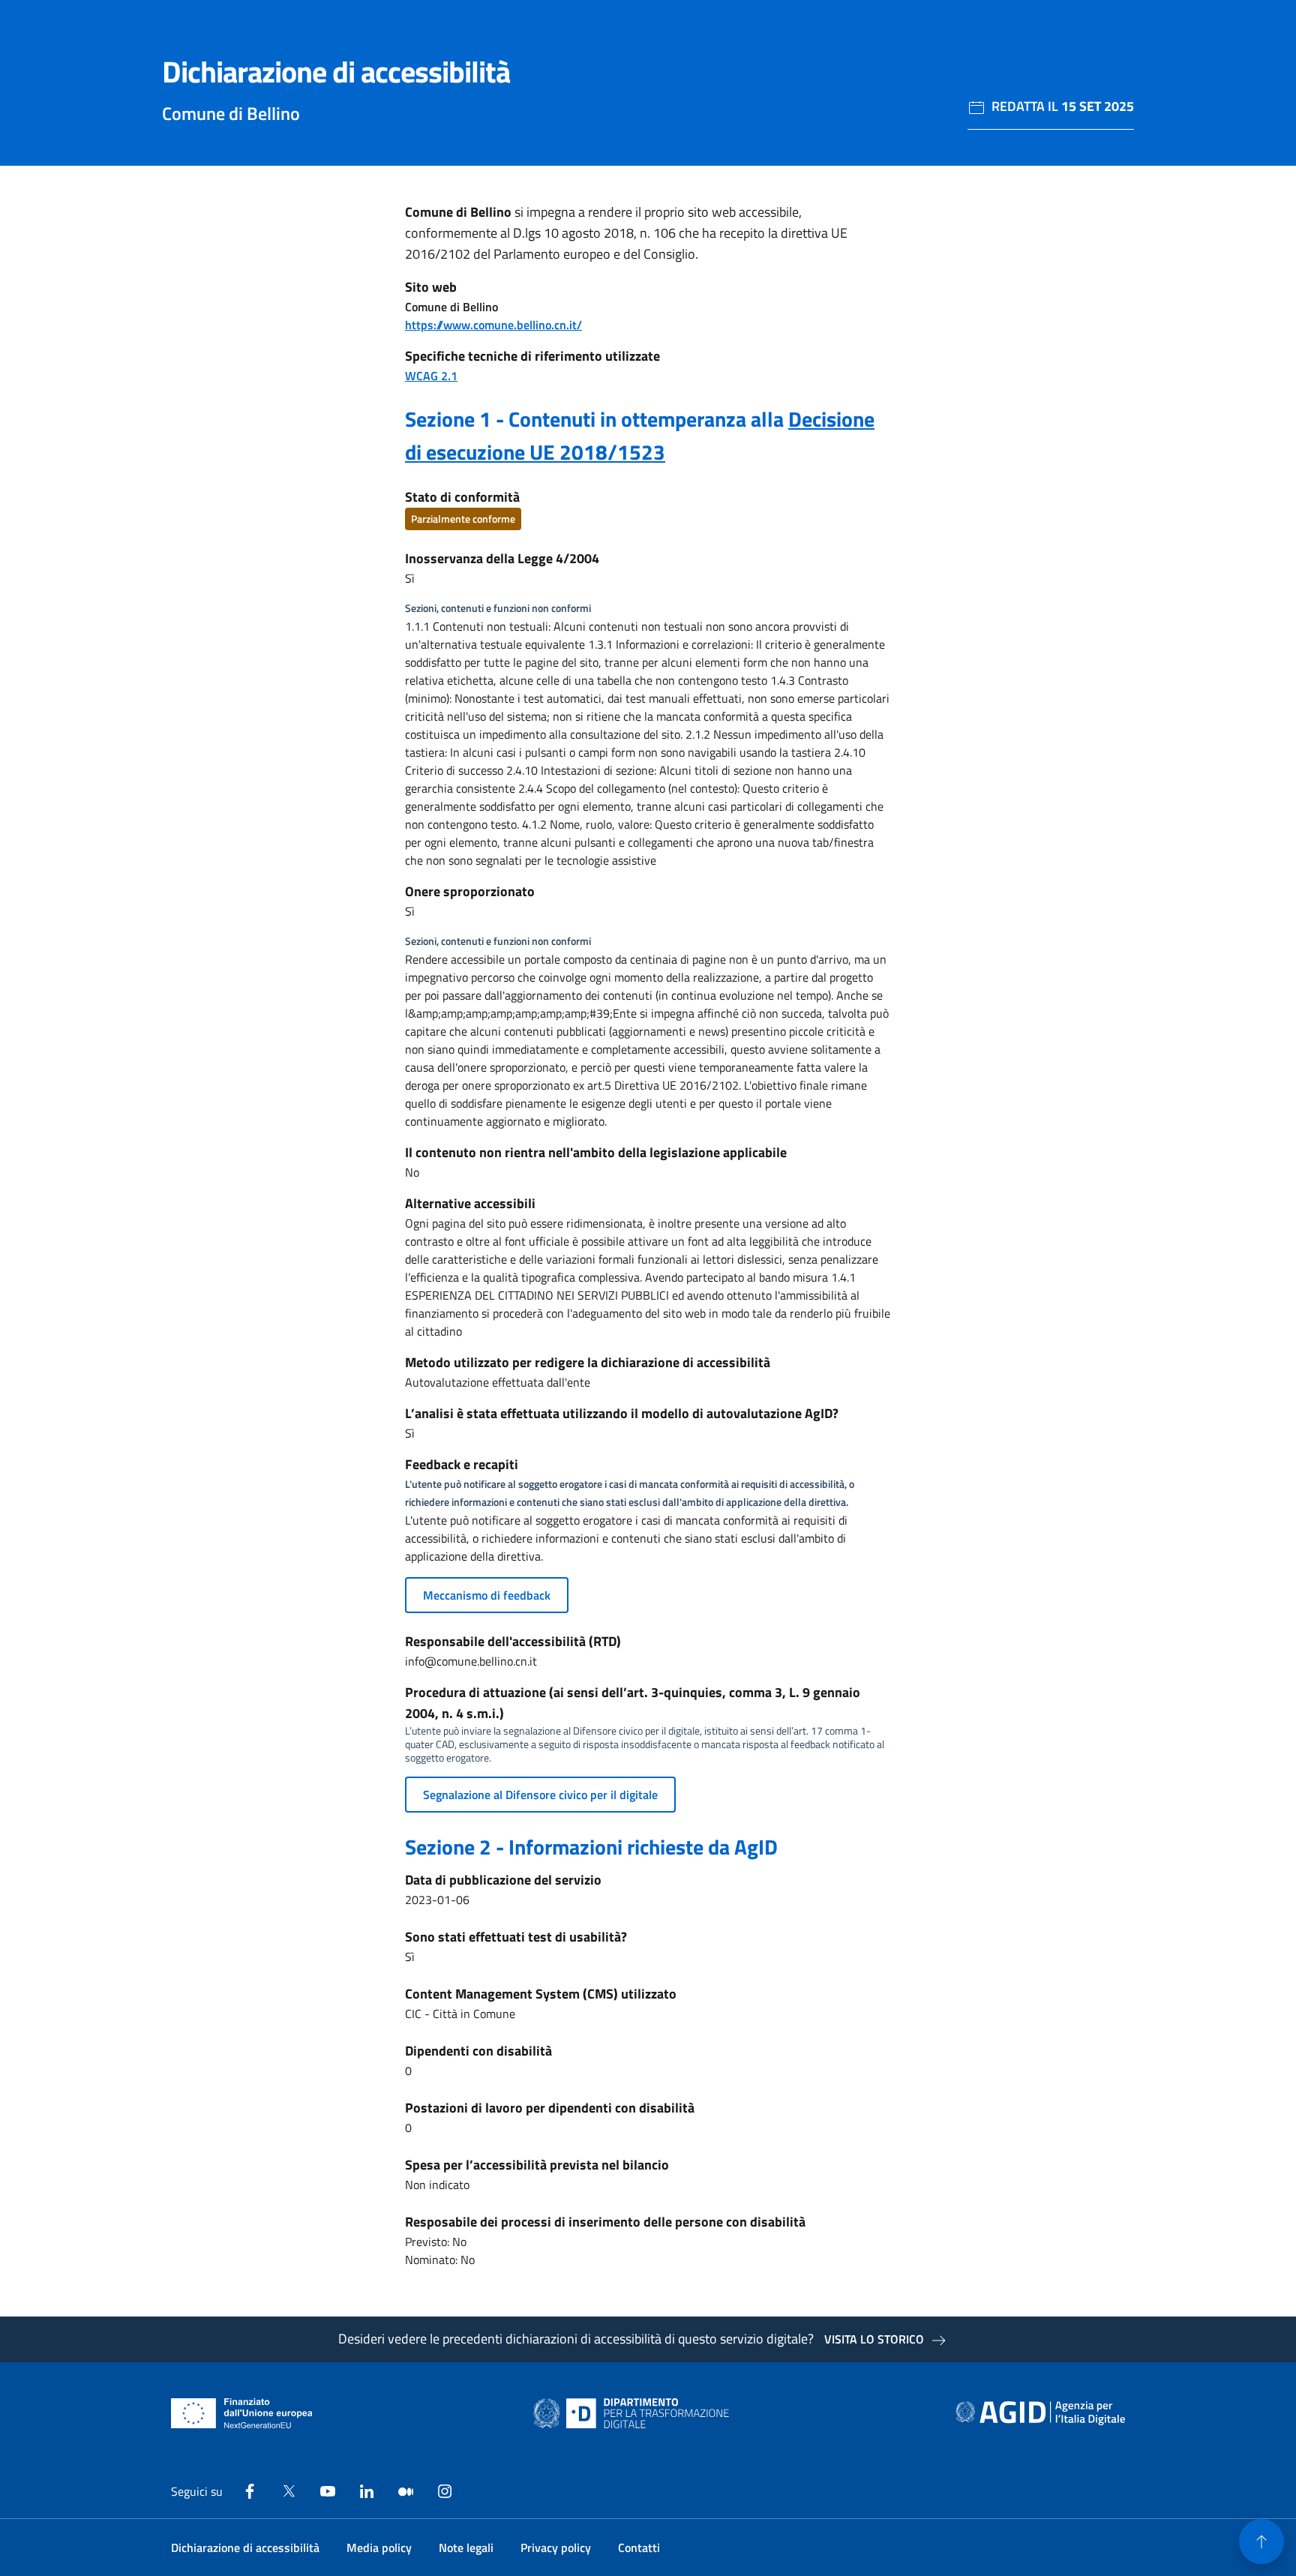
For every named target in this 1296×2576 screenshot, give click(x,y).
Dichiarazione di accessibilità (245, 2548)
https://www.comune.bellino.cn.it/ (493, 325)
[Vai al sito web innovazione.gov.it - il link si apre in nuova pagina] (634, 2413)
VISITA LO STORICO (874, 2339)
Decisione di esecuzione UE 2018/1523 (640, 435)
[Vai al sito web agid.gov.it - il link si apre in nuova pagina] (1040, 2413)
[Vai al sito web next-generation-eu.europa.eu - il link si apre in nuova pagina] (242, 2413)
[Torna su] (1261, 2542)
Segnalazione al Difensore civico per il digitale (540, 1795)
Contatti (639, 2548)
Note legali (466, 2548)
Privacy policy (556, 2548)
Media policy (379, 2548)
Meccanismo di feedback (487, 1595)
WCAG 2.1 (431, 376)
